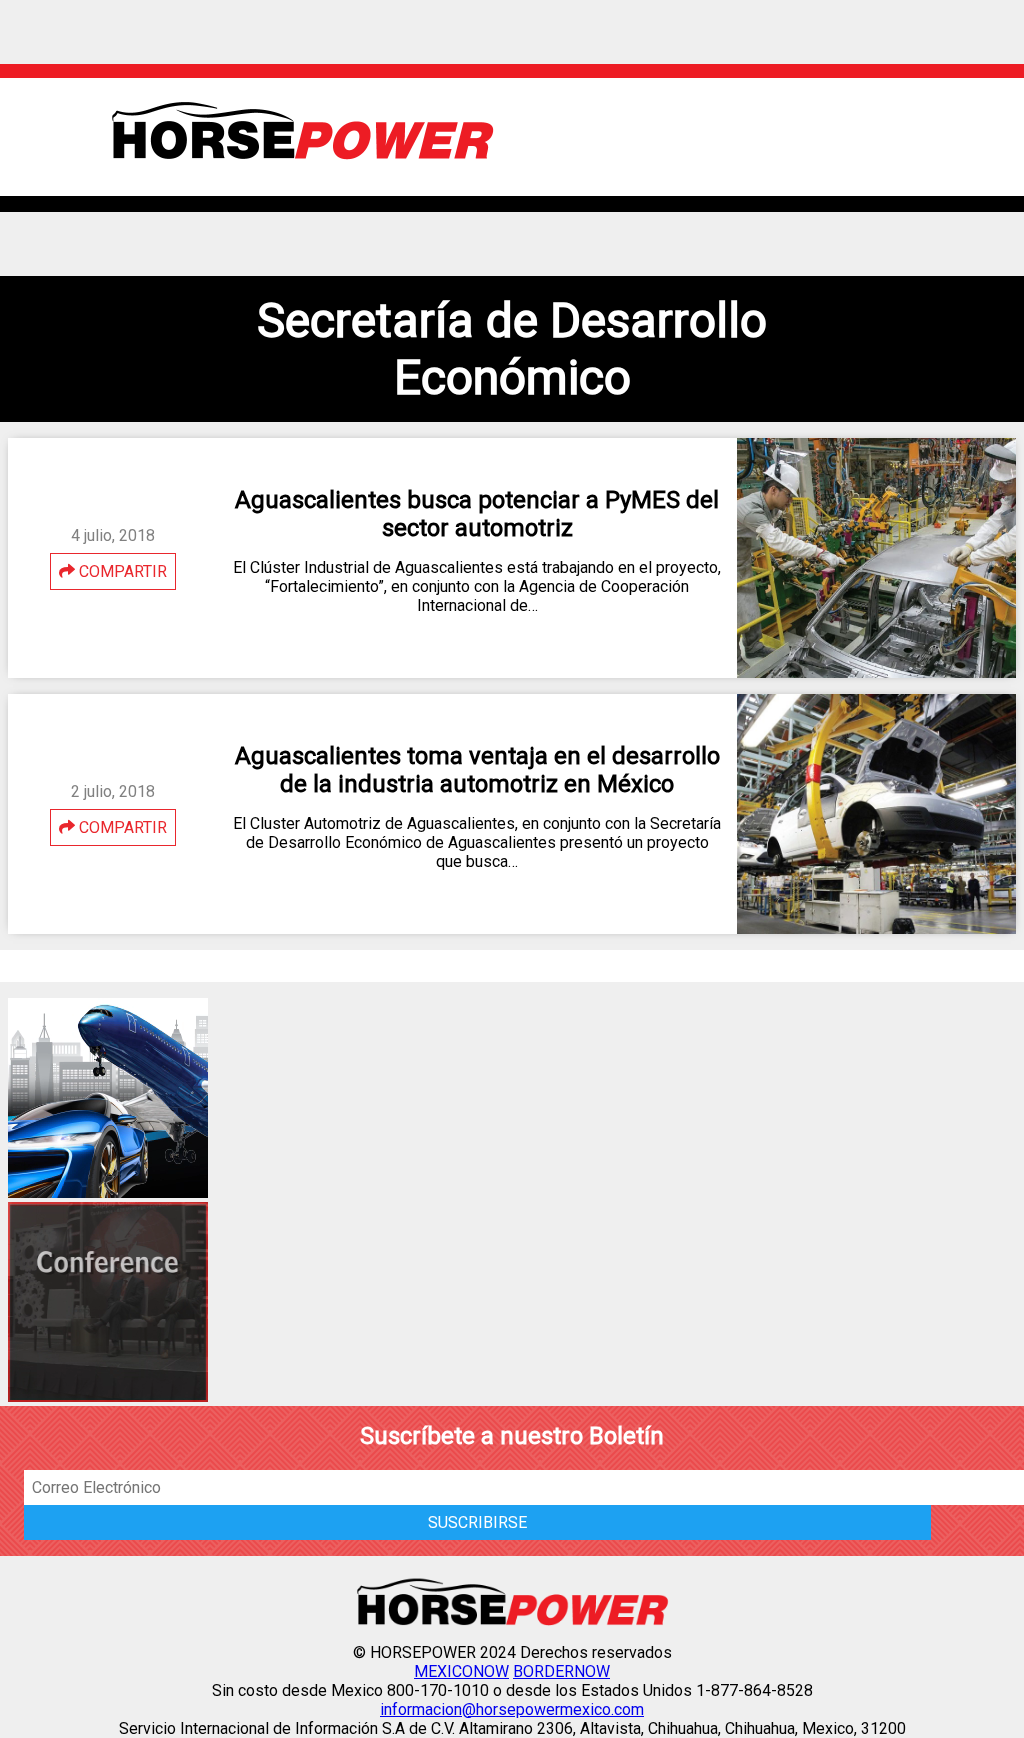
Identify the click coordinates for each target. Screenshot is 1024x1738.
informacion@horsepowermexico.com (512, 1709)
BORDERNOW (561, 1671)
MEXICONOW (461, 1671)
